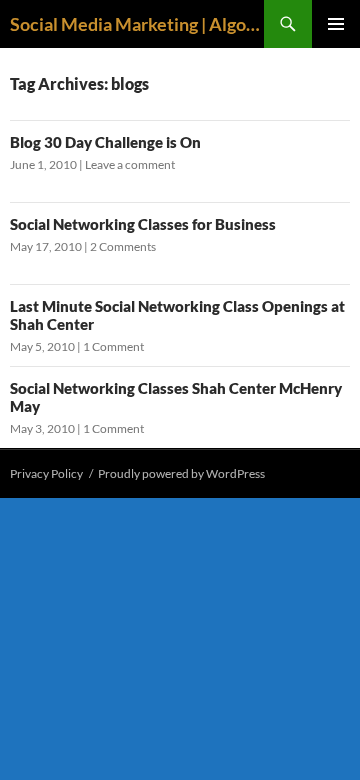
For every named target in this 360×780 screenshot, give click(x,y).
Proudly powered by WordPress (181, 473)
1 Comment (113, 346)
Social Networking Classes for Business (143, 224)
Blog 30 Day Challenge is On (105, 142)
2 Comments (123, 246)
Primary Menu (336, 24)
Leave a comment (130, 164)
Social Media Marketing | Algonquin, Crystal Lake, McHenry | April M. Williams (137, 24)
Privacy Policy (46, 473)
